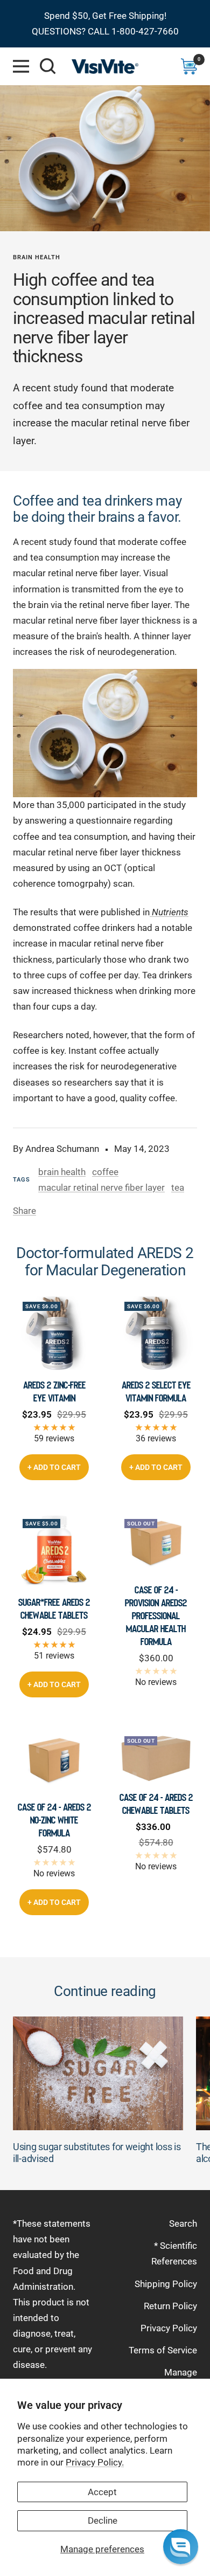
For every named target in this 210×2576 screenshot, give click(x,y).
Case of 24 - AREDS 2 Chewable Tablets (156, 1804)
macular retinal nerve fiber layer (101, 1187)
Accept (102, 2492)
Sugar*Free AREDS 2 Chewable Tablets (54, 1609)
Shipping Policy (166, 2284)
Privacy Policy (169, 2328)
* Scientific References (174, 2253)
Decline (103, 2520)
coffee (105, 1172)
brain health (37, 257)
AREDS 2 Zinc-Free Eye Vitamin (54, 1392)
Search (183, 2223)
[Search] (48, 66)
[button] (181, 2547)
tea (178, 1187)
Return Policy (170, 2306)
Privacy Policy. (95, 2462)
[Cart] (189, 66)
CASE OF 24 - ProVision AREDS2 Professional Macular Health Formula (156, 1616)
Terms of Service (163, 2350)
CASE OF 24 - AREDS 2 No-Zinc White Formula (54, 1820)
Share (24, 1211)
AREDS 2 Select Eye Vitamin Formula (156, 1392)
